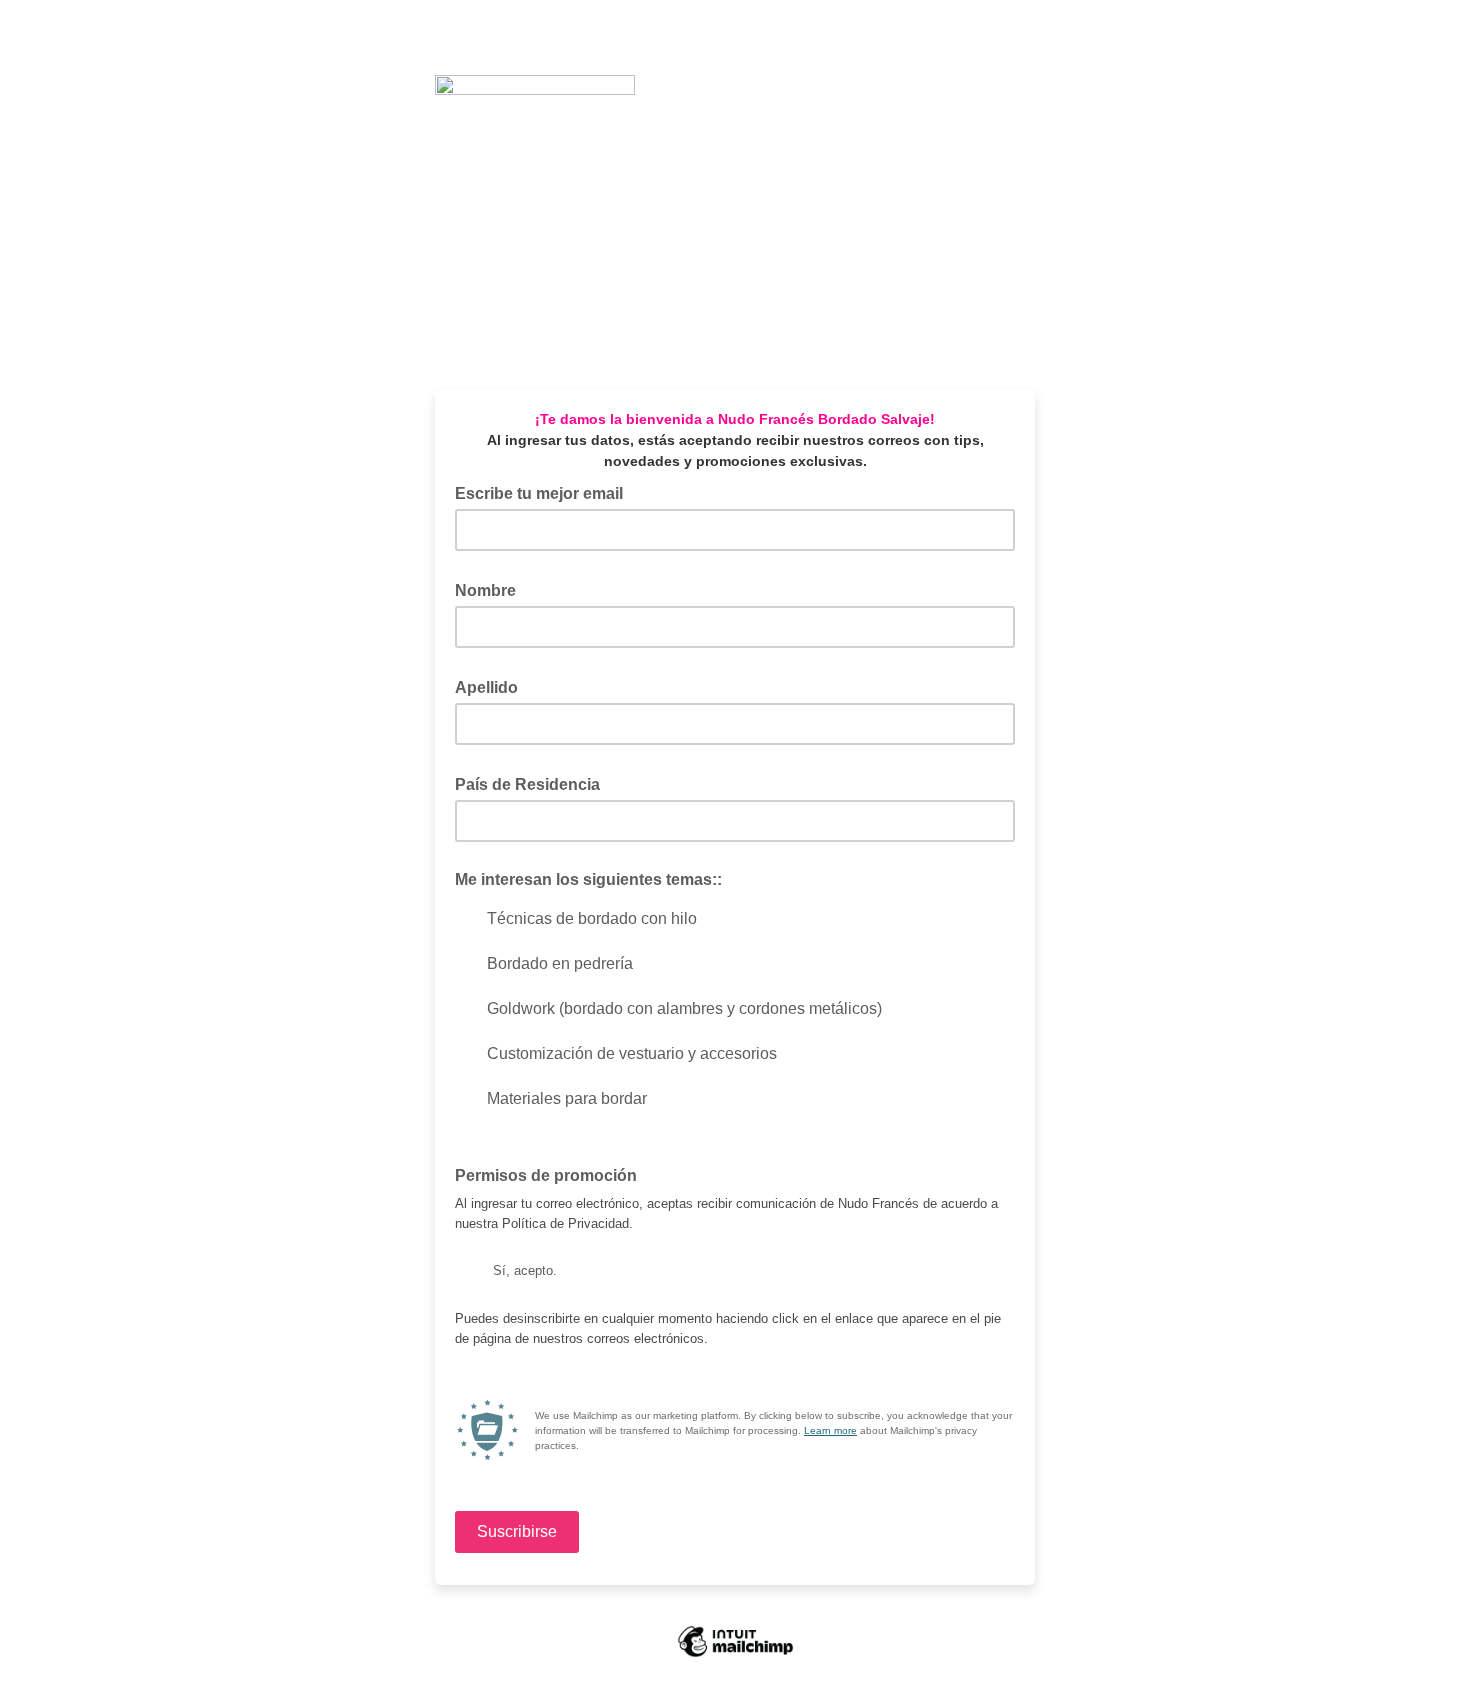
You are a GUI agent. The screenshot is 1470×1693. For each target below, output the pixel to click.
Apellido (492, 686)
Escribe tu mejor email (545, 492)
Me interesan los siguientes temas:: (588, 879)
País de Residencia (533, 783)
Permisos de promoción (546, 1175)
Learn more (830, 1430)
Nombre (491, 589)
